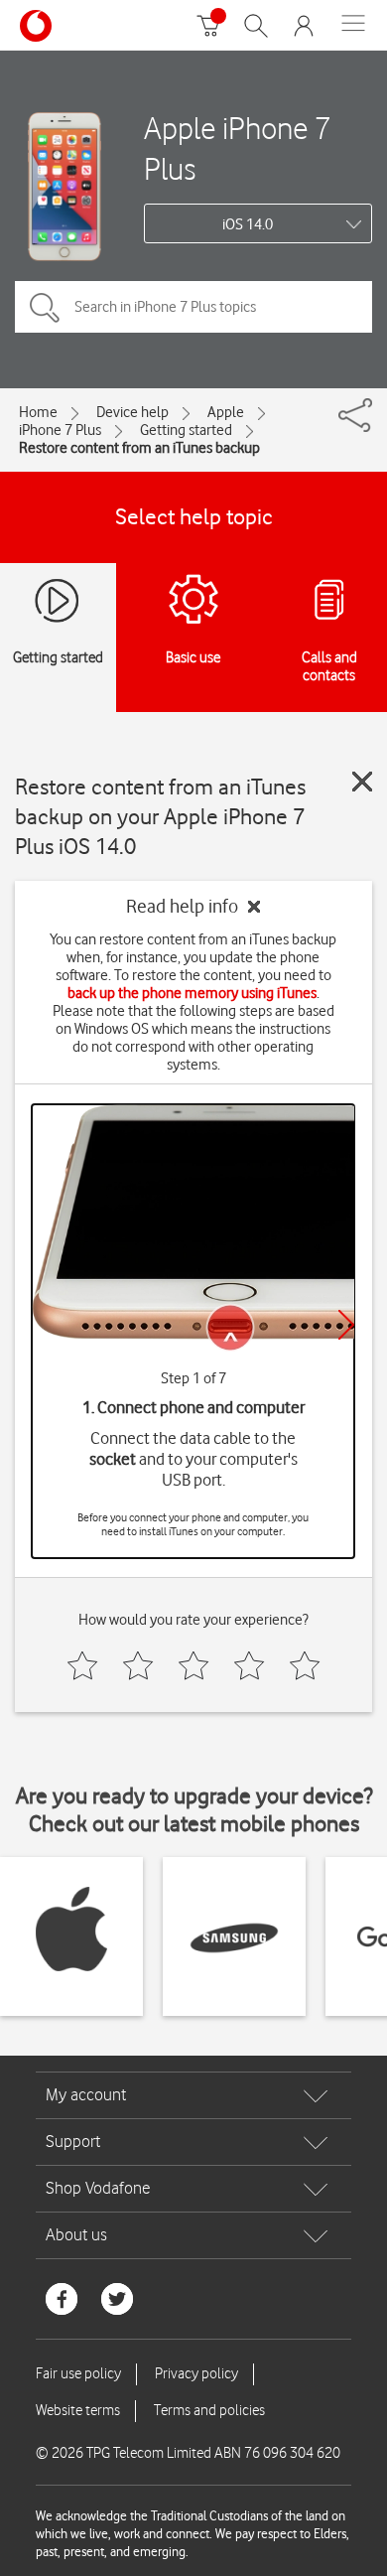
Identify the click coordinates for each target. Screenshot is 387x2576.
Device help (132, 412)
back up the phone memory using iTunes (192, 993)
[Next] (346, 1325)
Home (38, 412)
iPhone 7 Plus (60, 430)
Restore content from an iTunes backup (139, 448)
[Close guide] (362, 782)
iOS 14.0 (248, 224)
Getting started (186, 430)
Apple (226, 412)
